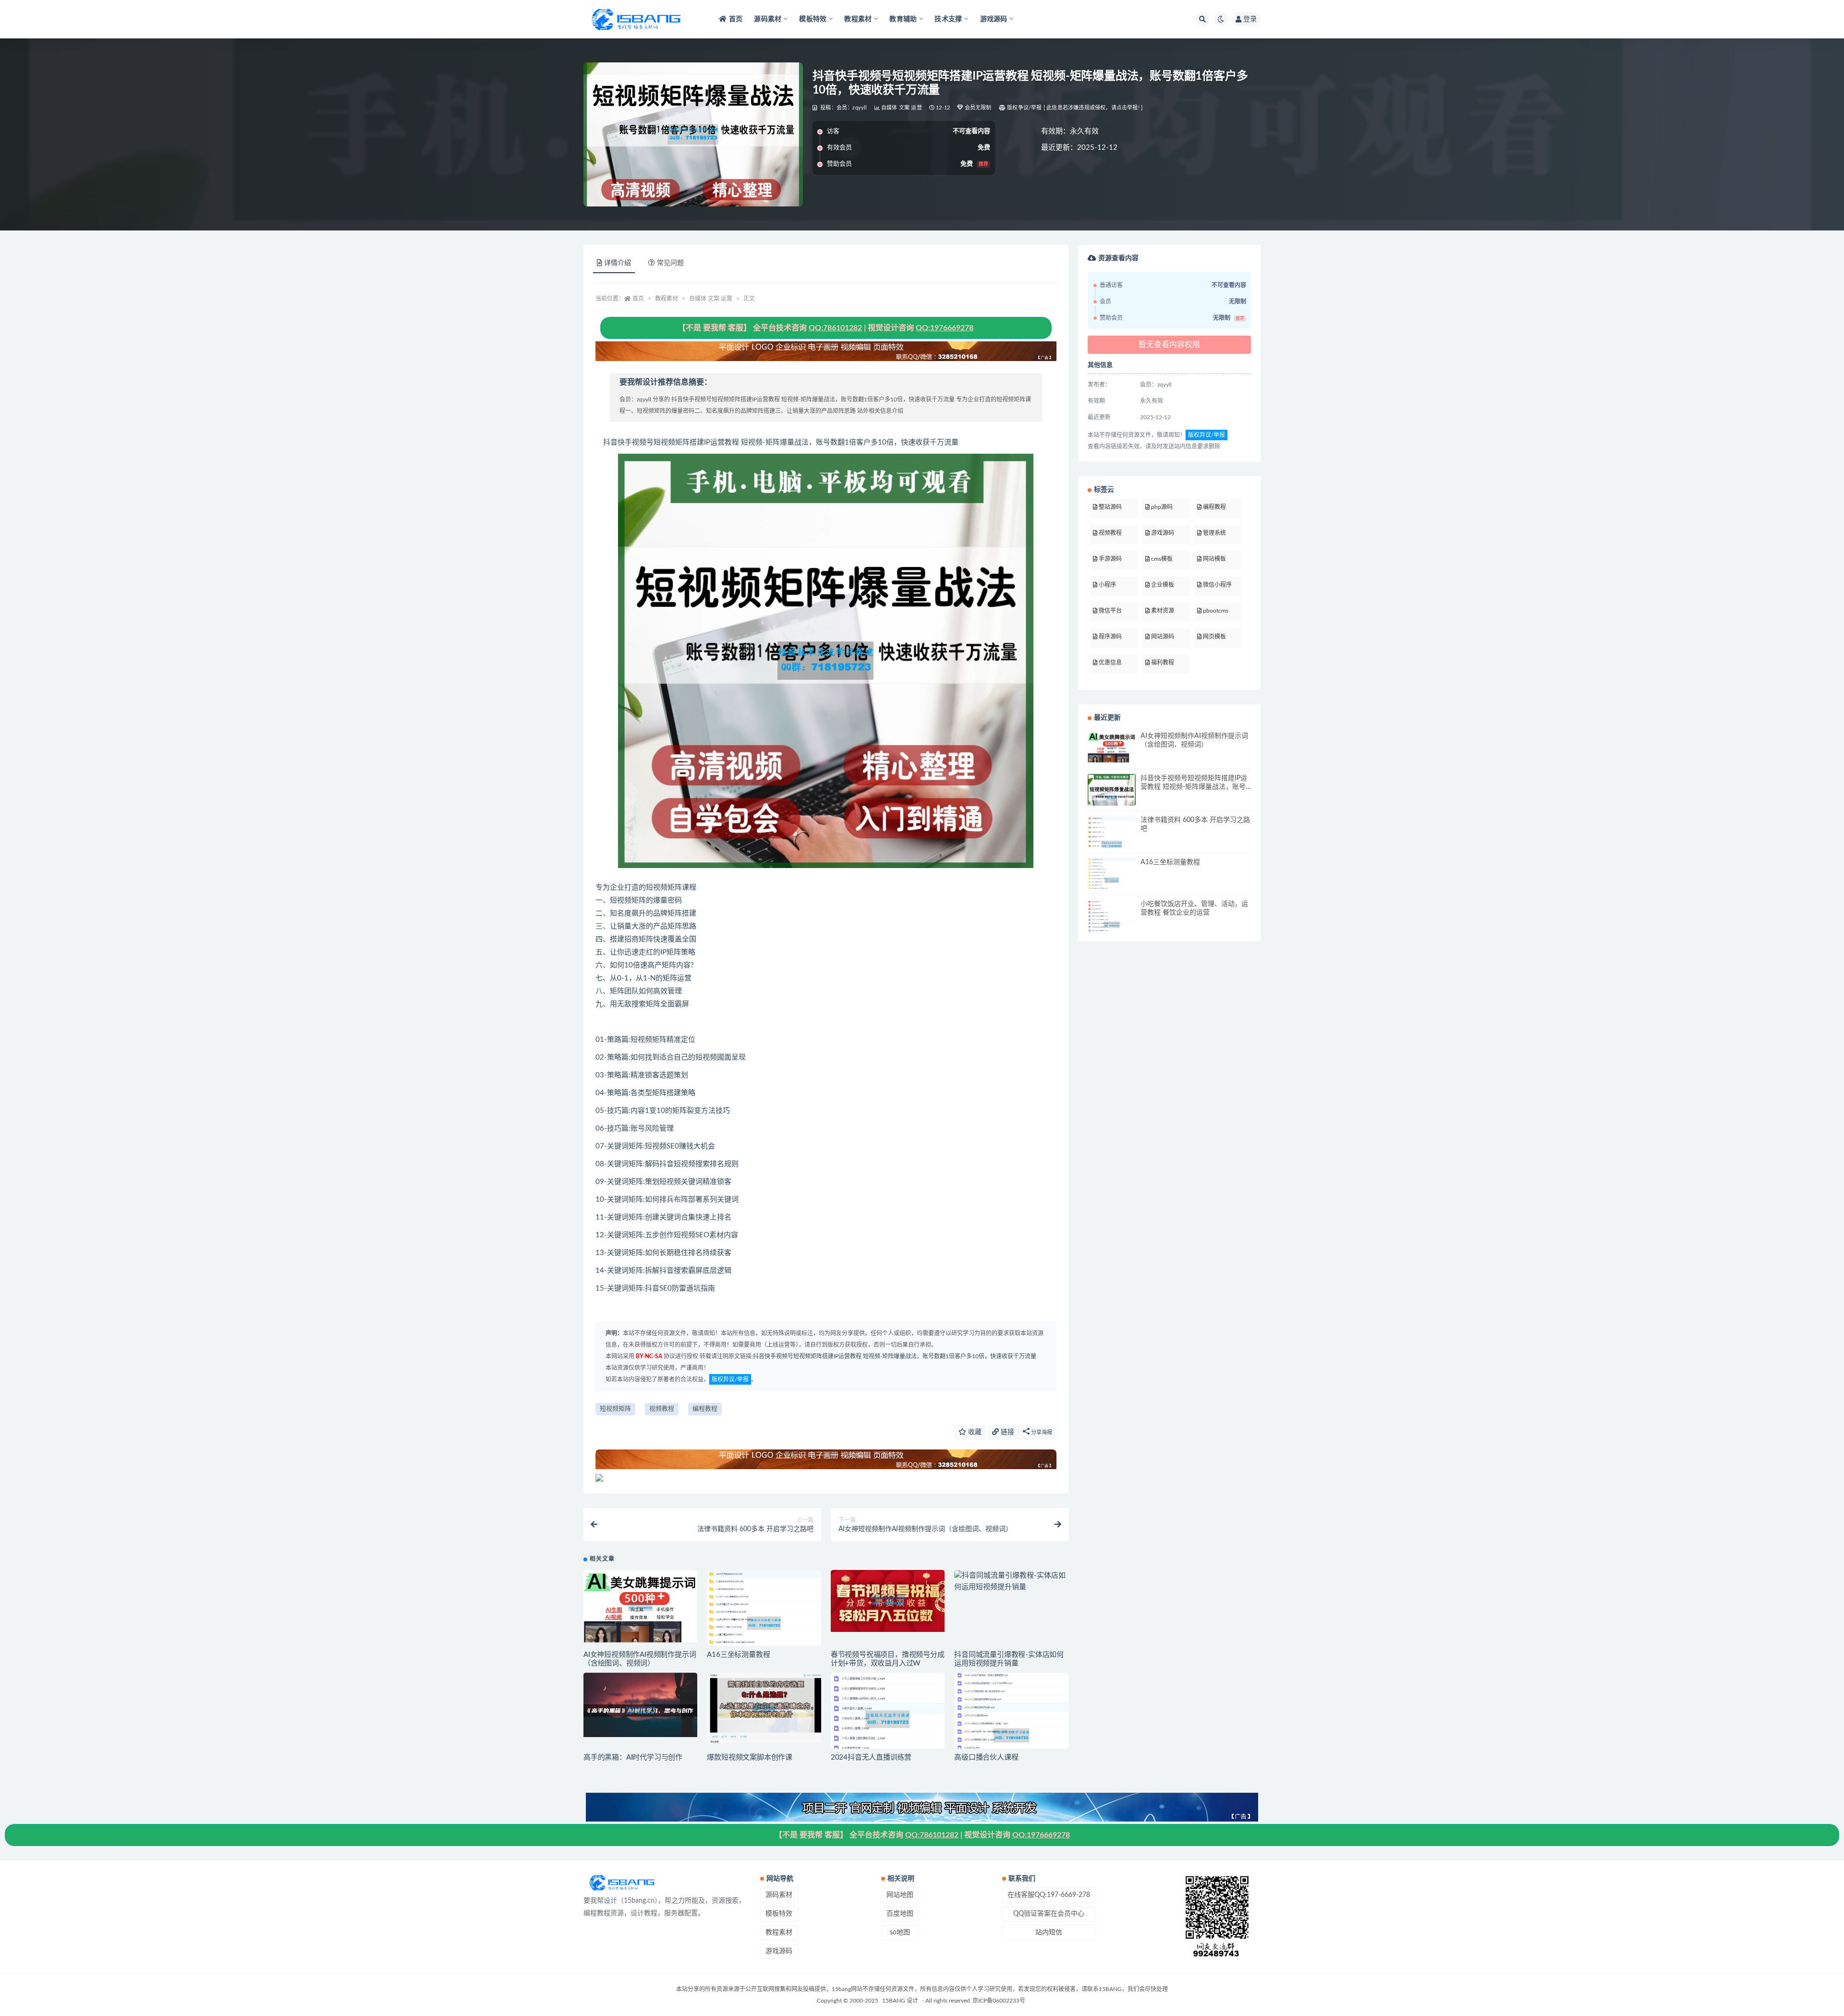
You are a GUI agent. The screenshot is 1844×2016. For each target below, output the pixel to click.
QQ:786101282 (835, 328)
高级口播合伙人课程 (986, 1757)
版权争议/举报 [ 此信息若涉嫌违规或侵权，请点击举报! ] (1075, 108)
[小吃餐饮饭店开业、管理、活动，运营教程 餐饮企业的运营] (1112, 925)
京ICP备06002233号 (999, 2001)
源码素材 (779, 1895)
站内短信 (1049, 1932)
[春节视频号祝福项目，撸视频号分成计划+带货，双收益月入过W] (888, 1601)
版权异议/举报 (730, 1379)
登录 (1250, 19)
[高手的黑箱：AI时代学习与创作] (640, 1705)
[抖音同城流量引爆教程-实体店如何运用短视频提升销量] (1011, 1581)
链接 (1007, 1432)
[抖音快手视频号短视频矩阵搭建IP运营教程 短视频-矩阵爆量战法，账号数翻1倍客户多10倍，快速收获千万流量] (1112, 798)
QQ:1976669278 (945, 328)
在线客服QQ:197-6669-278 (1049, 1895)
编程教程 (705, 1409)
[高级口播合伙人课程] (1011, 1736)
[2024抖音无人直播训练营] (888, 1719)
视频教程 (662, 1409)
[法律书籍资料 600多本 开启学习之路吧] (1112, 845)
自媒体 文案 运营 (902, 108)
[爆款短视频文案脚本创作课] (764, 1708)
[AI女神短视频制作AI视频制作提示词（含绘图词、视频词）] (640, 1606)
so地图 (900, 1932)
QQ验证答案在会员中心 (1049, 1914)
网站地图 (900, 1895)
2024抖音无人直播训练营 (871, 1757)
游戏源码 (779, 1951)
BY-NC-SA (648, 1356)
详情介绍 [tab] (618, 263)
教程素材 (667, 299)
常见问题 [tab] (670, 263)
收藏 (974, 1432)
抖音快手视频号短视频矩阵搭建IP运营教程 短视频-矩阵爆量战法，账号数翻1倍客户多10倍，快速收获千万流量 (895, 1356)
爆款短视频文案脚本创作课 (750, 1757)
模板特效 (779, 1914)
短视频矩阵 (615, 1409)
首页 (736, 19)
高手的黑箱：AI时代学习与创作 (633, 1757)
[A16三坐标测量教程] (764, 1623)
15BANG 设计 (900, 2001)
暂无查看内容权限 (1169, 345)
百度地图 (900, 1914)
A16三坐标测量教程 (738, 1655)
